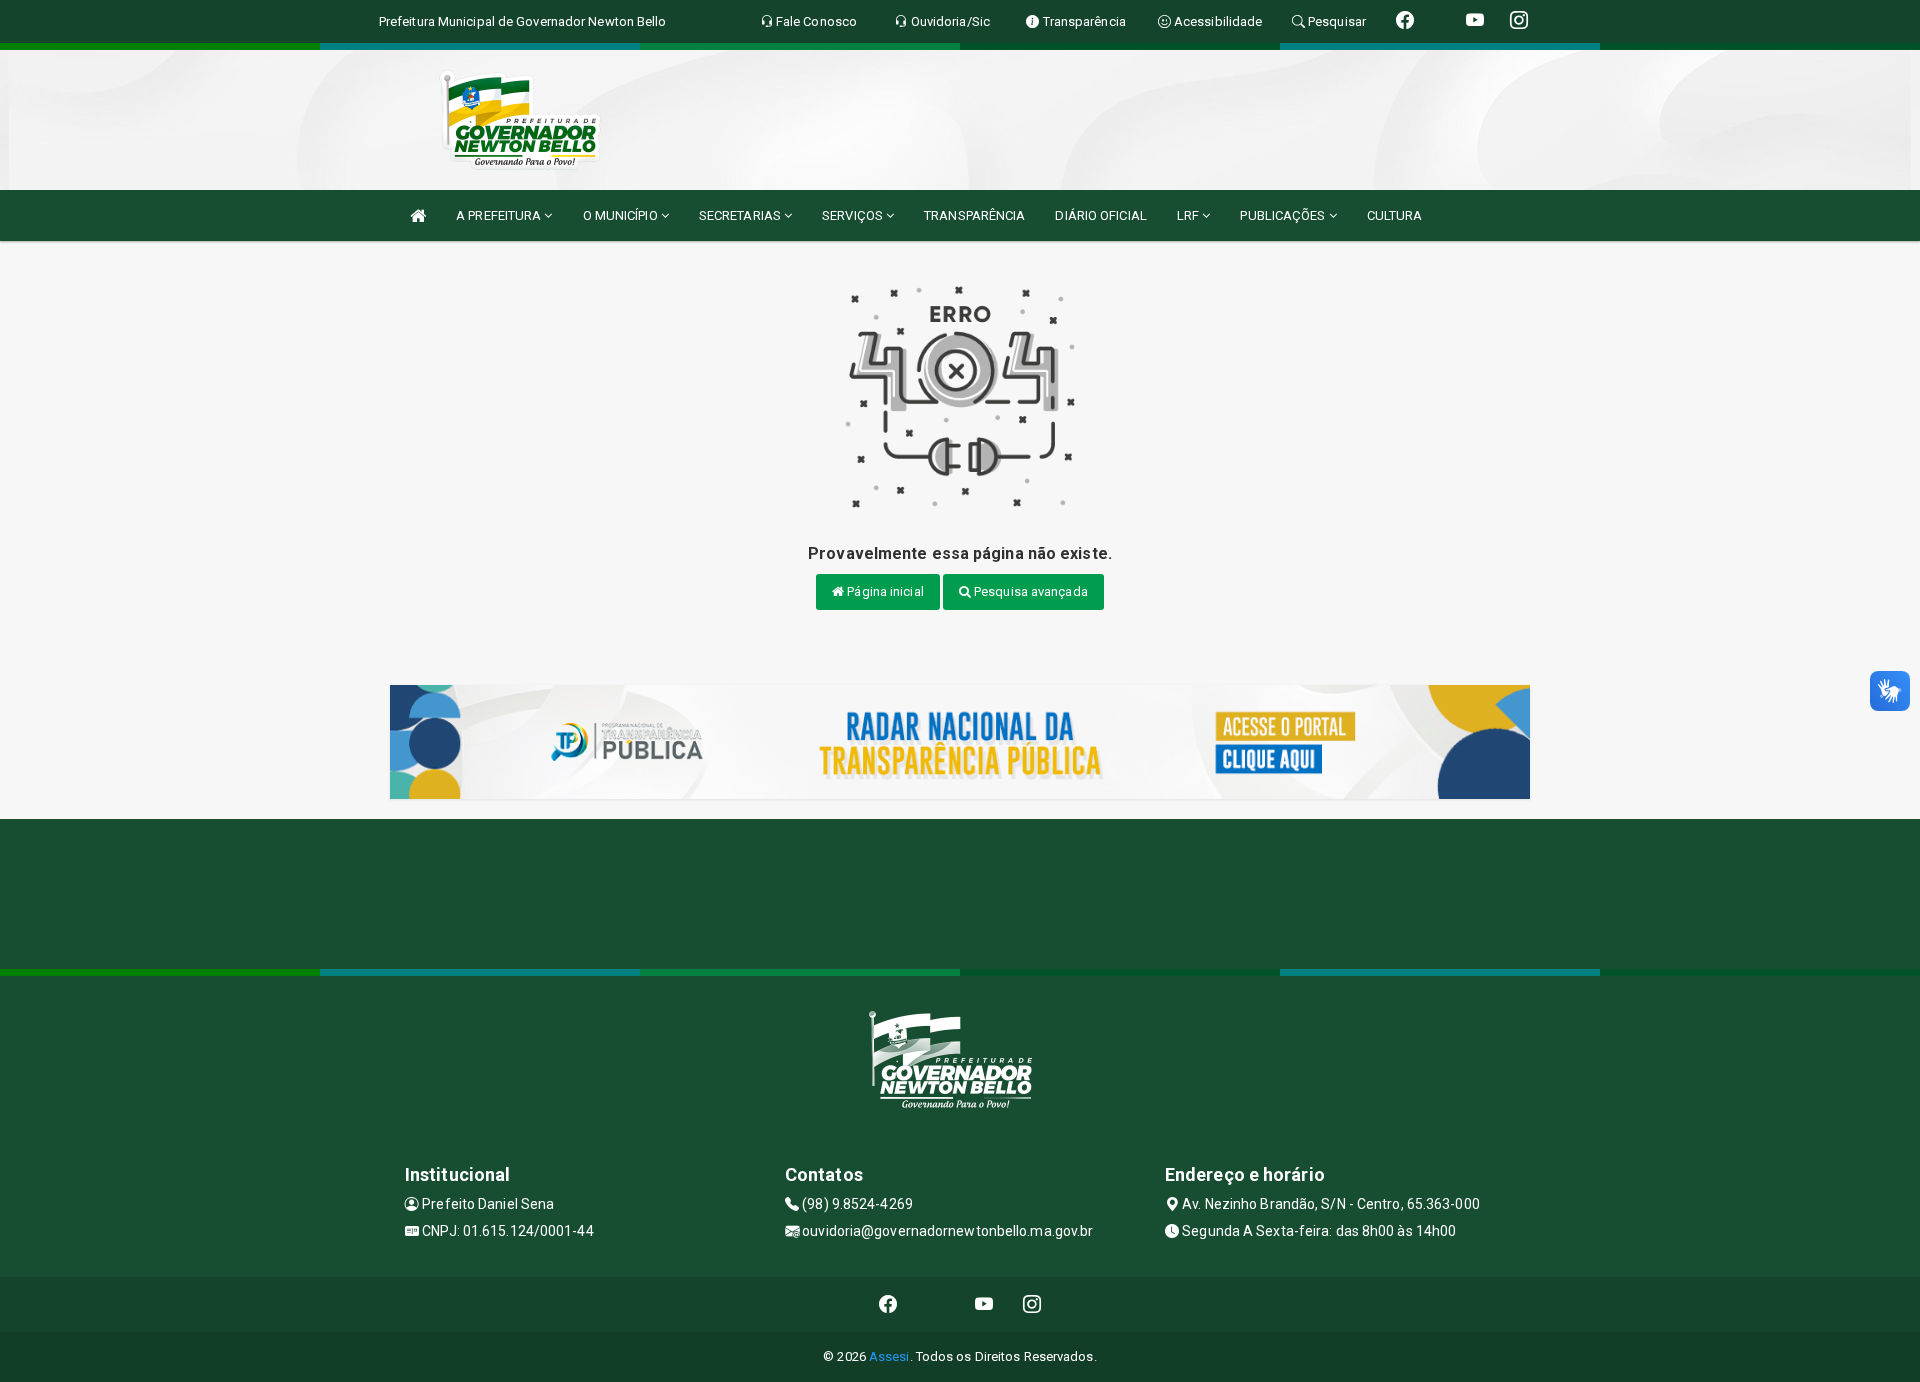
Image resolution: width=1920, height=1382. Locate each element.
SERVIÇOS (854, 215)
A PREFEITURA (500, 215)
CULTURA (1395, 215)
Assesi (889, 1356)
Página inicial (884, 591)
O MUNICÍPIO (622, 215)
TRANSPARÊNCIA (974, 215)
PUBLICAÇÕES (1284, 215)
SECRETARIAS (741, 215)
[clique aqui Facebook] (888, 1304)
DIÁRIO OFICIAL (1100, 215)
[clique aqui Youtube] (984, 1304)
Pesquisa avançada (1029, 591)
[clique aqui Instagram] (1032, 1304)
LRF (1189, 215)
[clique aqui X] (936, 1304)
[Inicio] (418, 215)
